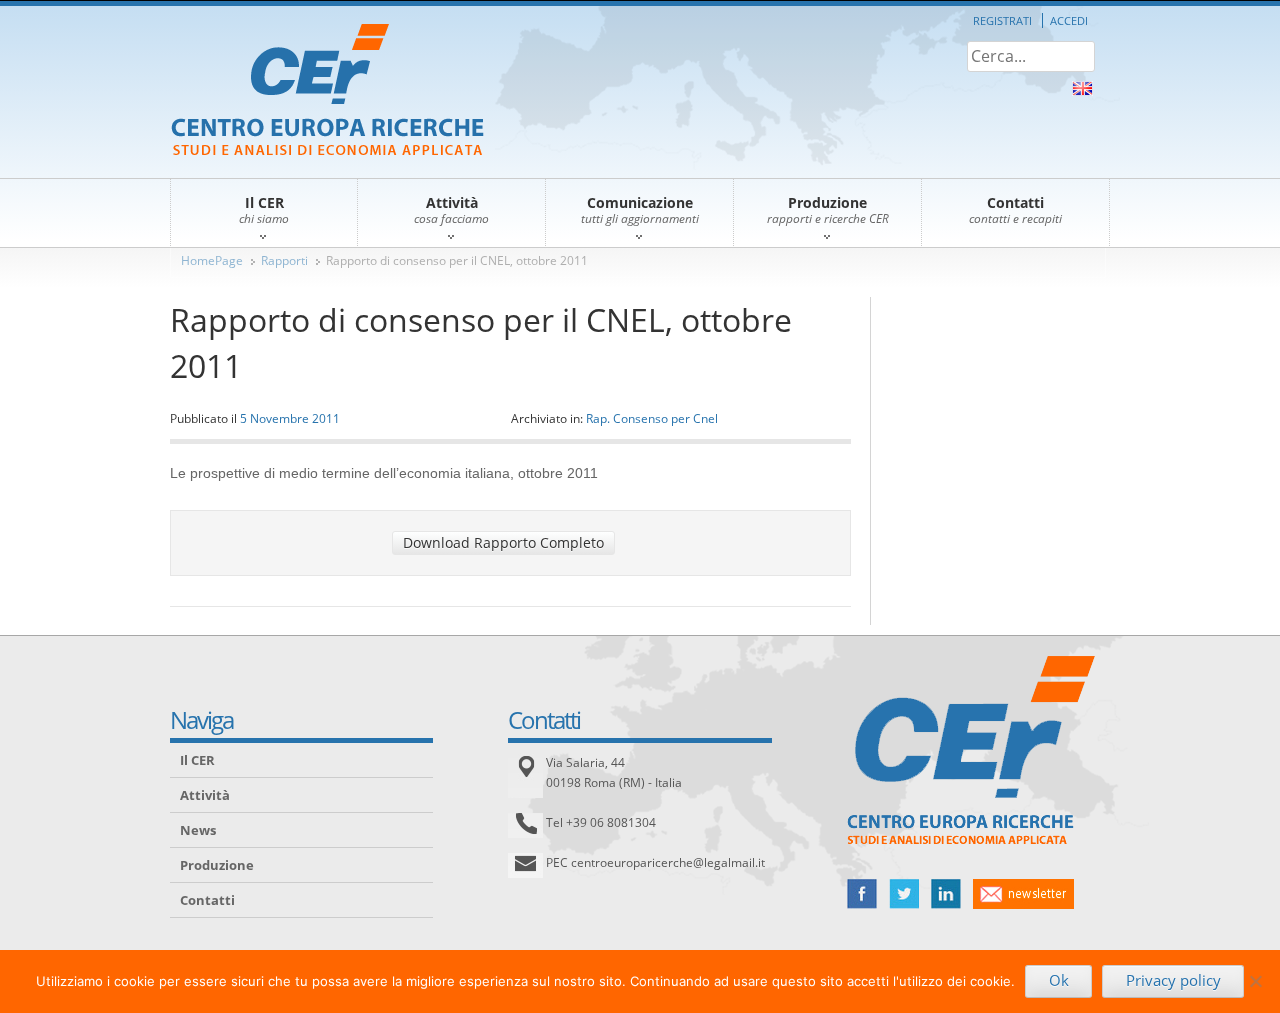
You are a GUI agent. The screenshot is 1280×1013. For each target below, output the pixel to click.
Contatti (207, 900)
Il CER (197, 760)
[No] (1255, 981)
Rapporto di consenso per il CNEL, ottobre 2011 (457, 260)
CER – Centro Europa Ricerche (327, 91)
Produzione (217, 865)
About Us (1082, 88)
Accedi (1069, 20)
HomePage (212, 260)
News (198, 830)
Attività (205, 795)
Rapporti (284, 260)
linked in (946, 894)
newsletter (1023, 894)
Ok (1059, 980)
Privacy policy (1173, 980)
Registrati (1002, 20)
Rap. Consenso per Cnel (652, 418)
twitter (904, 894)
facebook (862, 894)
